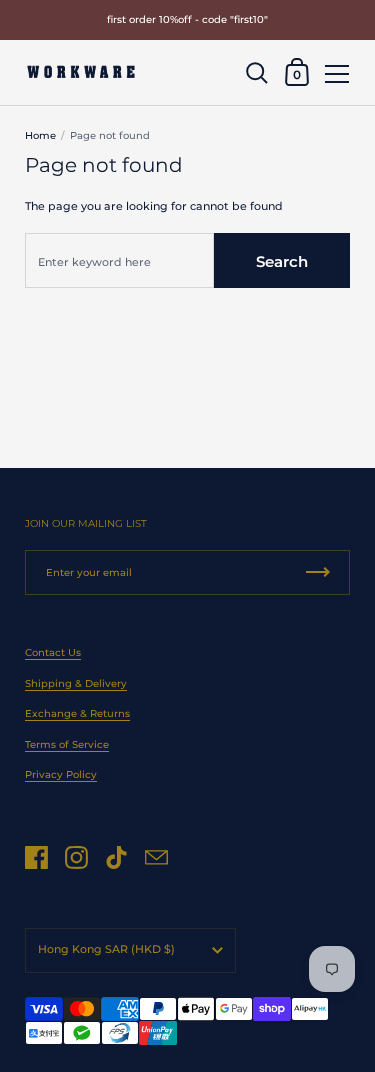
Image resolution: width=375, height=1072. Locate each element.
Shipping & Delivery (76, 683)
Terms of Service (67, 744)
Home (40, 135)
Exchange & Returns (77, 713)
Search (282, 261)
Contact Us (53, 652)
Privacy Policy (61, 774)
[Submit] (318, 572)
